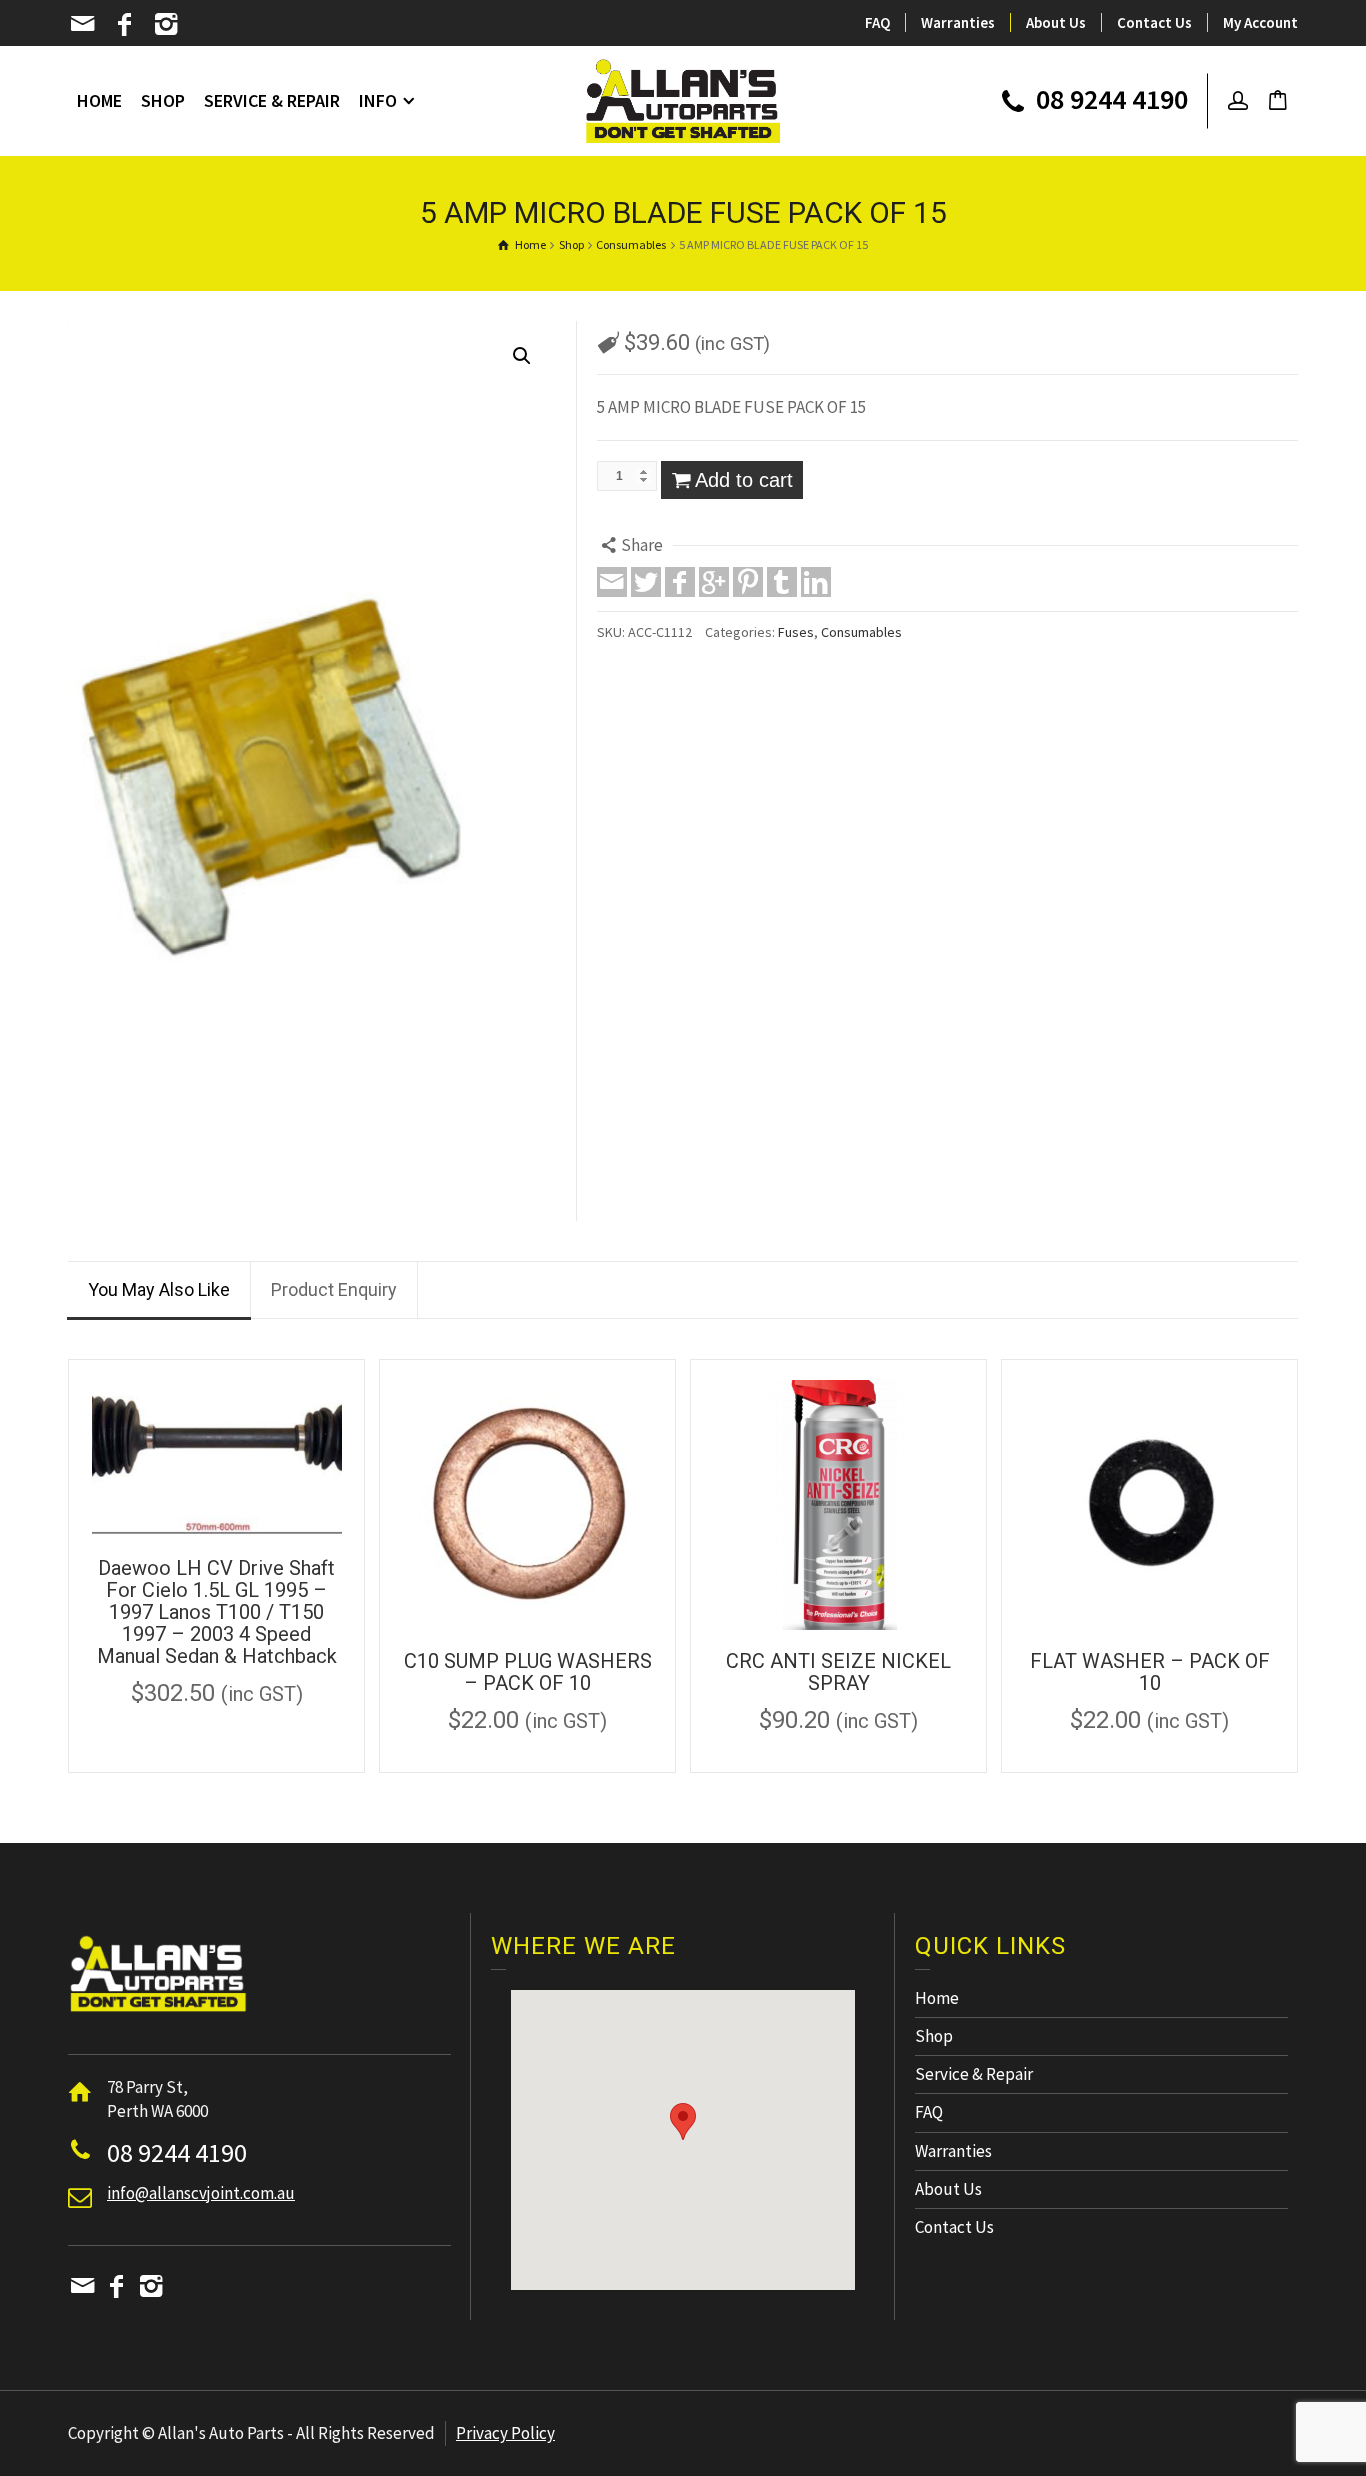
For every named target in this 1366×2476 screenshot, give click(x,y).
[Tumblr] (782, 582)
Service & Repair (974, 2074)
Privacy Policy (505, 2433)
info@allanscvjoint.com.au (201, 2193)
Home (937, 1998)
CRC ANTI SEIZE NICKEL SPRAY (838, 1672)
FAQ (877, 22)
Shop (934, 2036)
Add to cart (744, 480)
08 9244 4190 (1109, 101)
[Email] (84, 24)
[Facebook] (126, 24)
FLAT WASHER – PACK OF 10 (1150, 1672)
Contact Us (1154, 22)
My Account (1260, 22)
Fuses (796, 632)
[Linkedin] (816, 582)
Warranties (958, 22)
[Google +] (714, 582)
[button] (683, 2121)
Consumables (861, 632)
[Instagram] (167, 24)
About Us (1056, 22)
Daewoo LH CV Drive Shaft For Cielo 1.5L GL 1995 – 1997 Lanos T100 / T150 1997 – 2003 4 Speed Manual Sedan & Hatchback (217, 1612)
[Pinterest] (748, 582)
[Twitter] (646, 582)
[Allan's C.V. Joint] (683, 99)
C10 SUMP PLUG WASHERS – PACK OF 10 (528, 1672)
